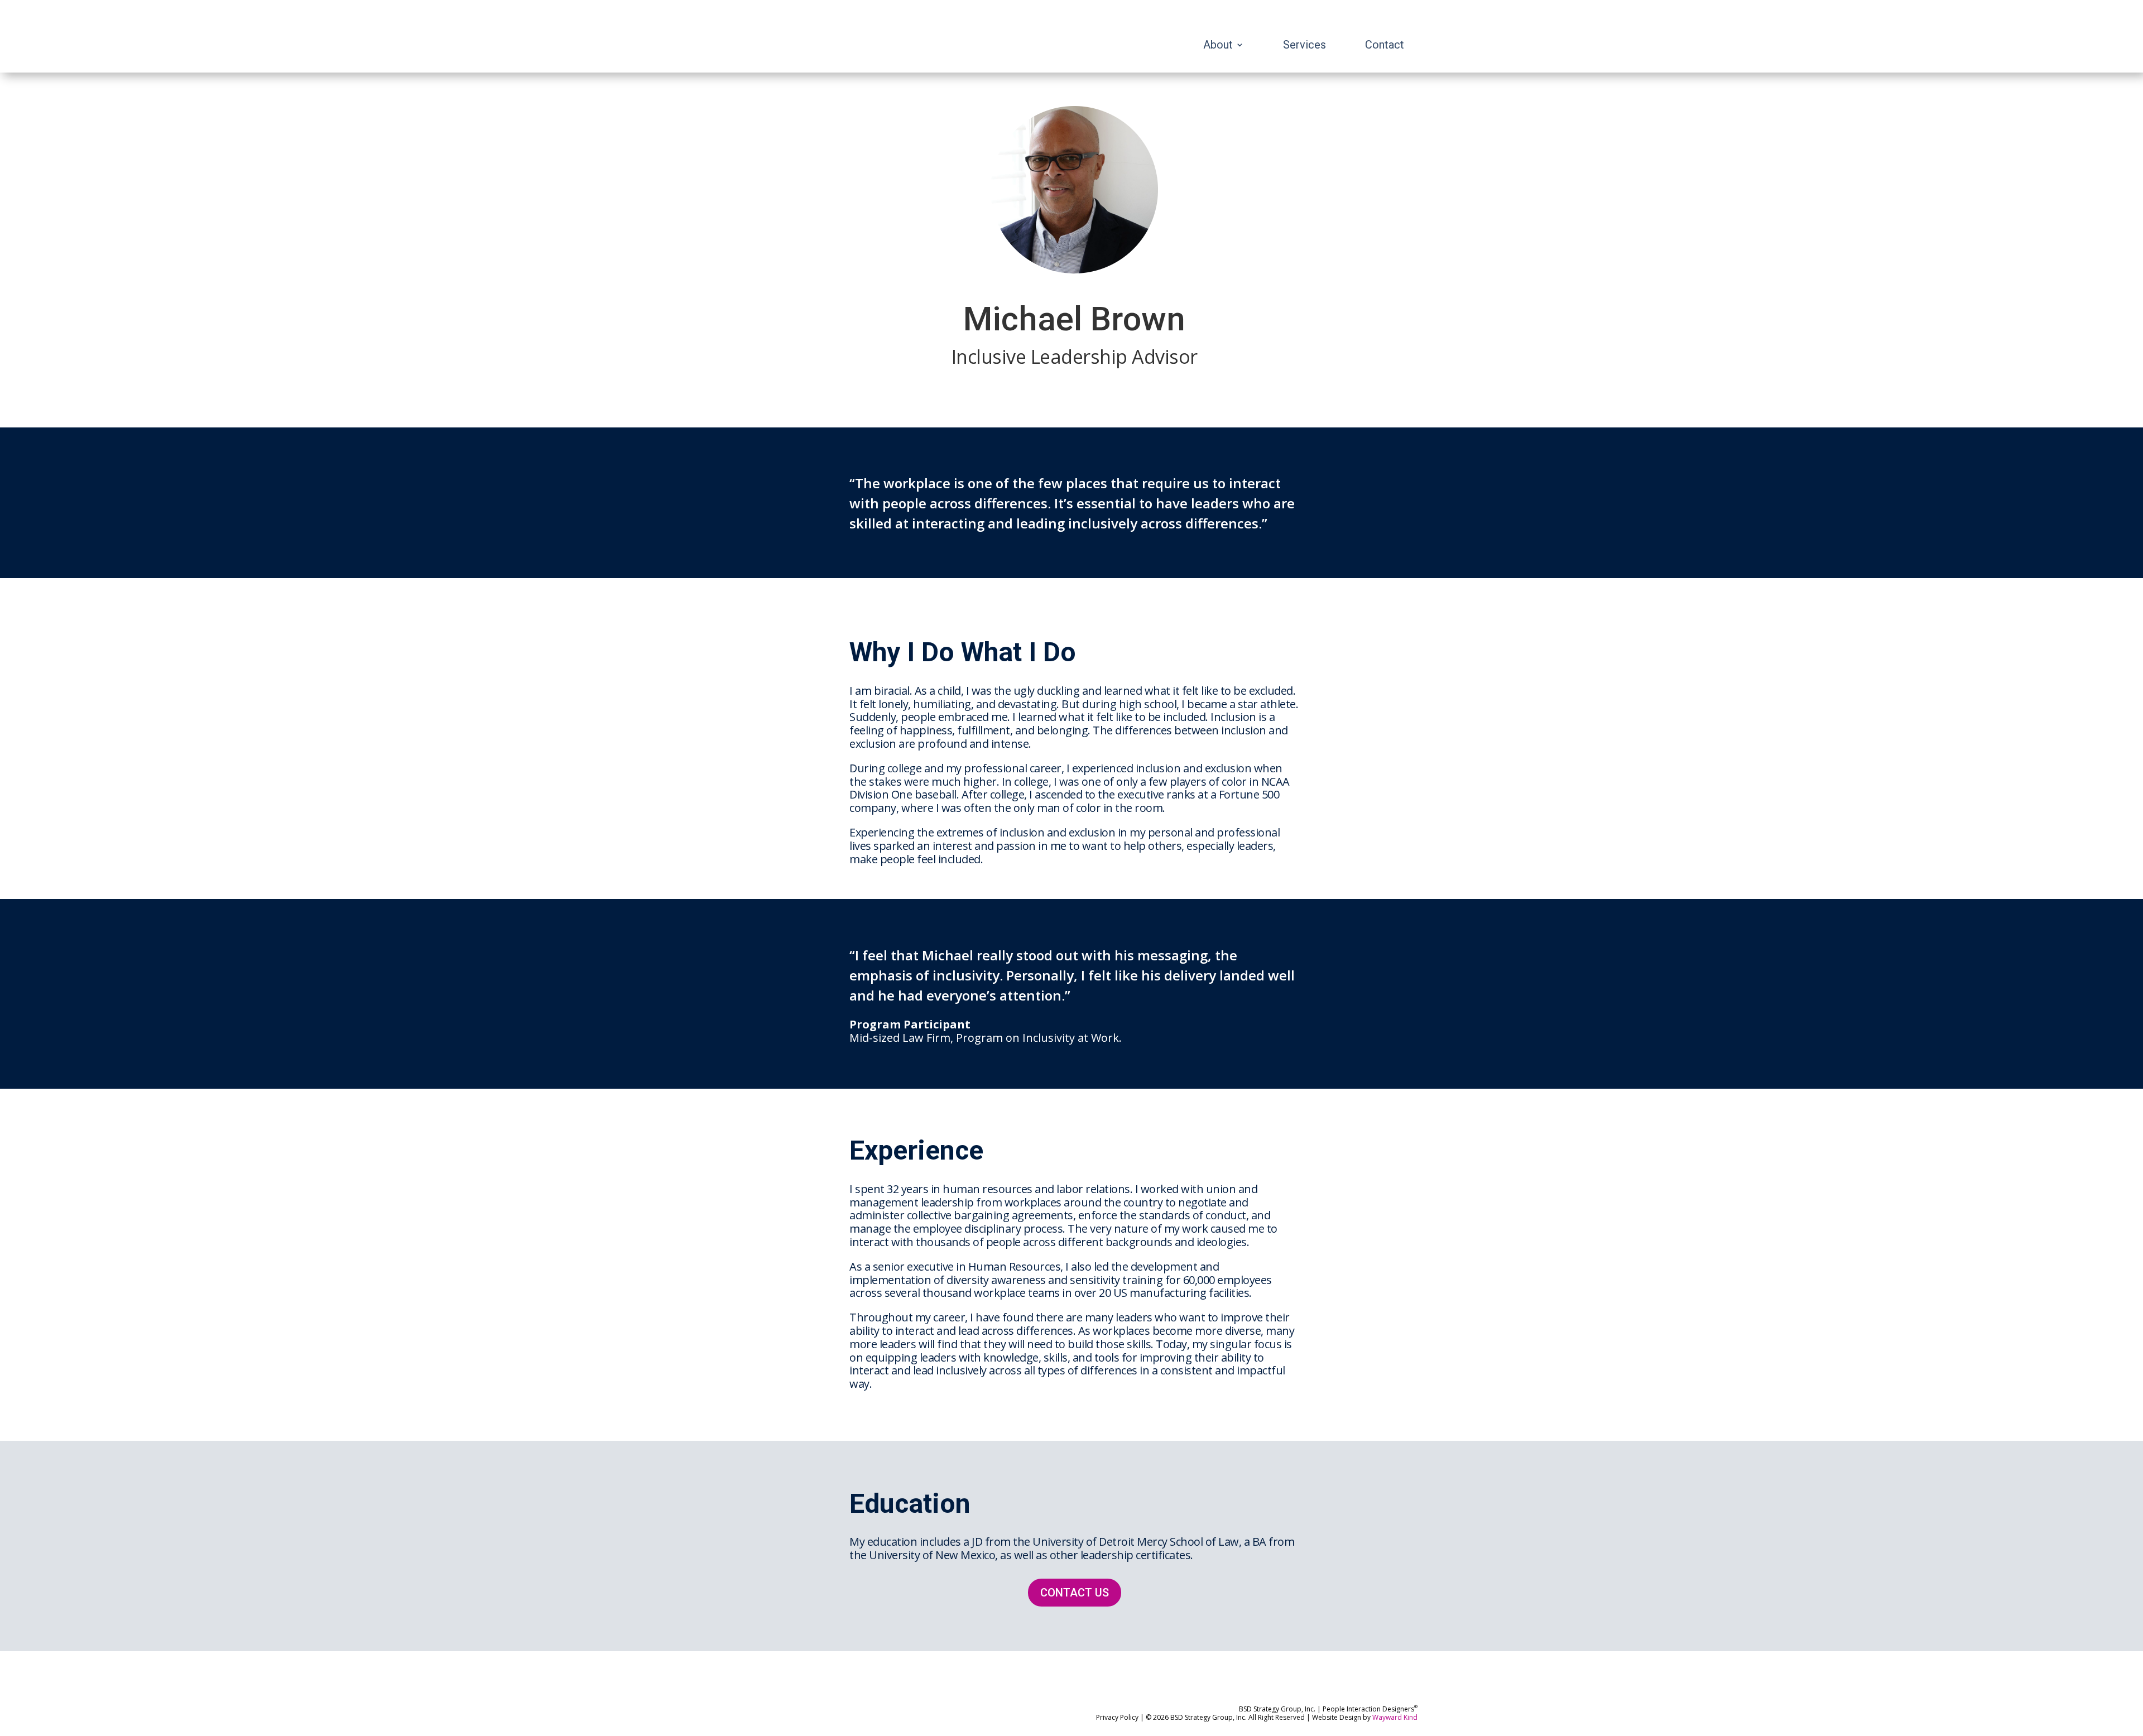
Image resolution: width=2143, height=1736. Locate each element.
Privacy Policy (1117, 1717)
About (1218, 46)
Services (1304, 46)
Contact (1385, 46)
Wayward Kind (1395, 1717)
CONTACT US (1075, 1593)
